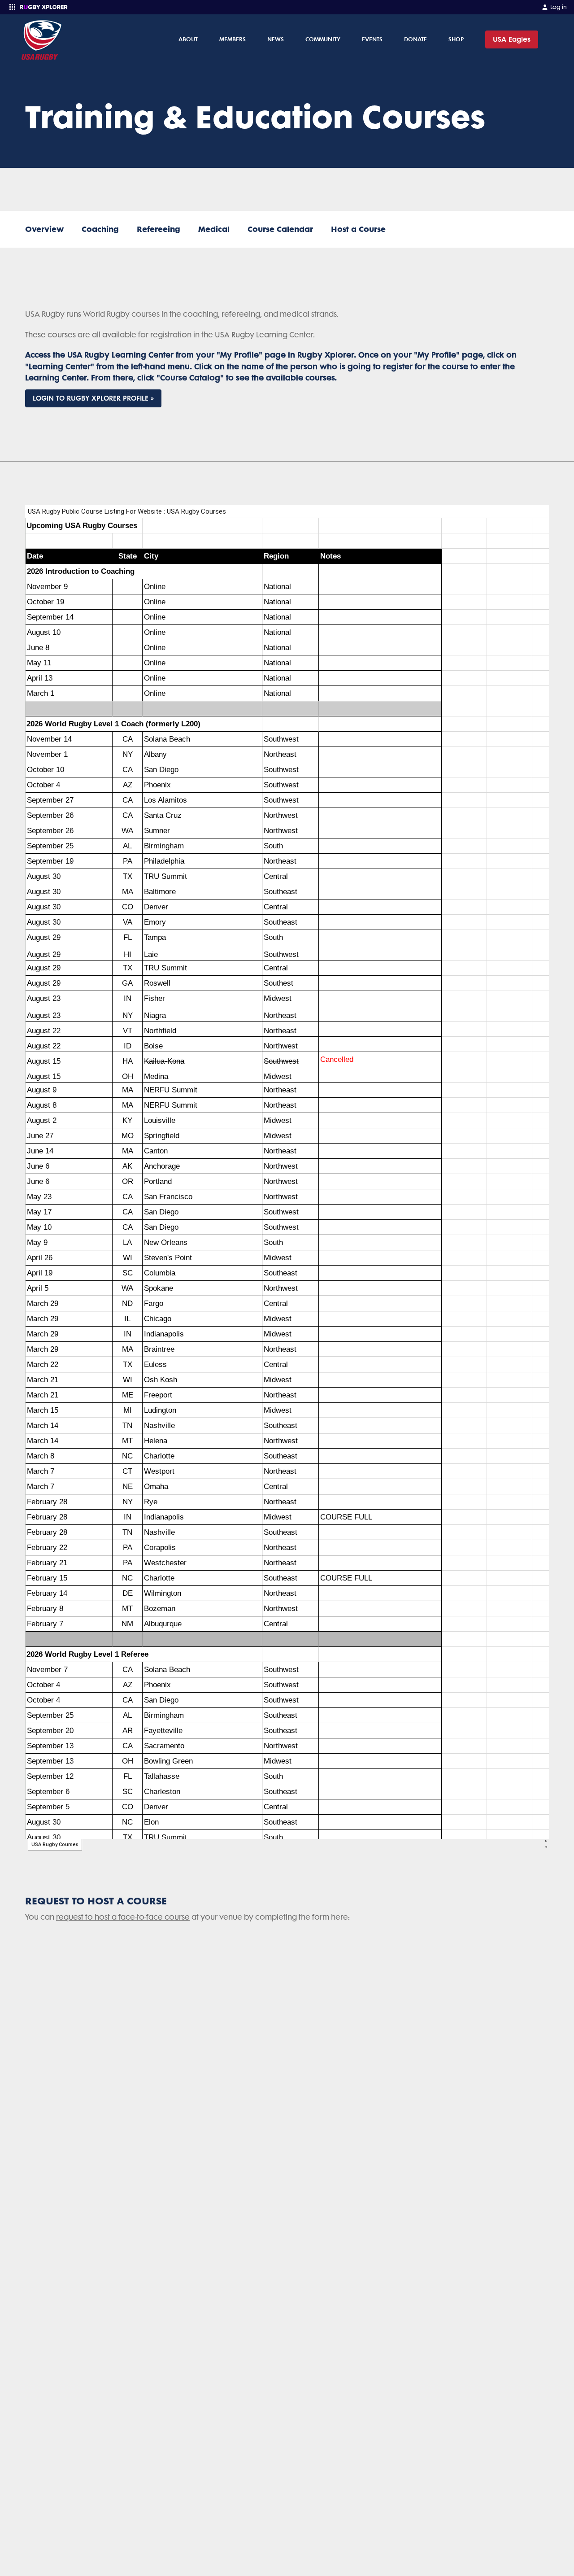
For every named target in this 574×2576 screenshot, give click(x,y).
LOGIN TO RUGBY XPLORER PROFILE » (93, 398)
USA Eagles (512, 39)
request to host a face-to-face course (123, 1917)
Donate (415, 39)
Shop (456, 39)
